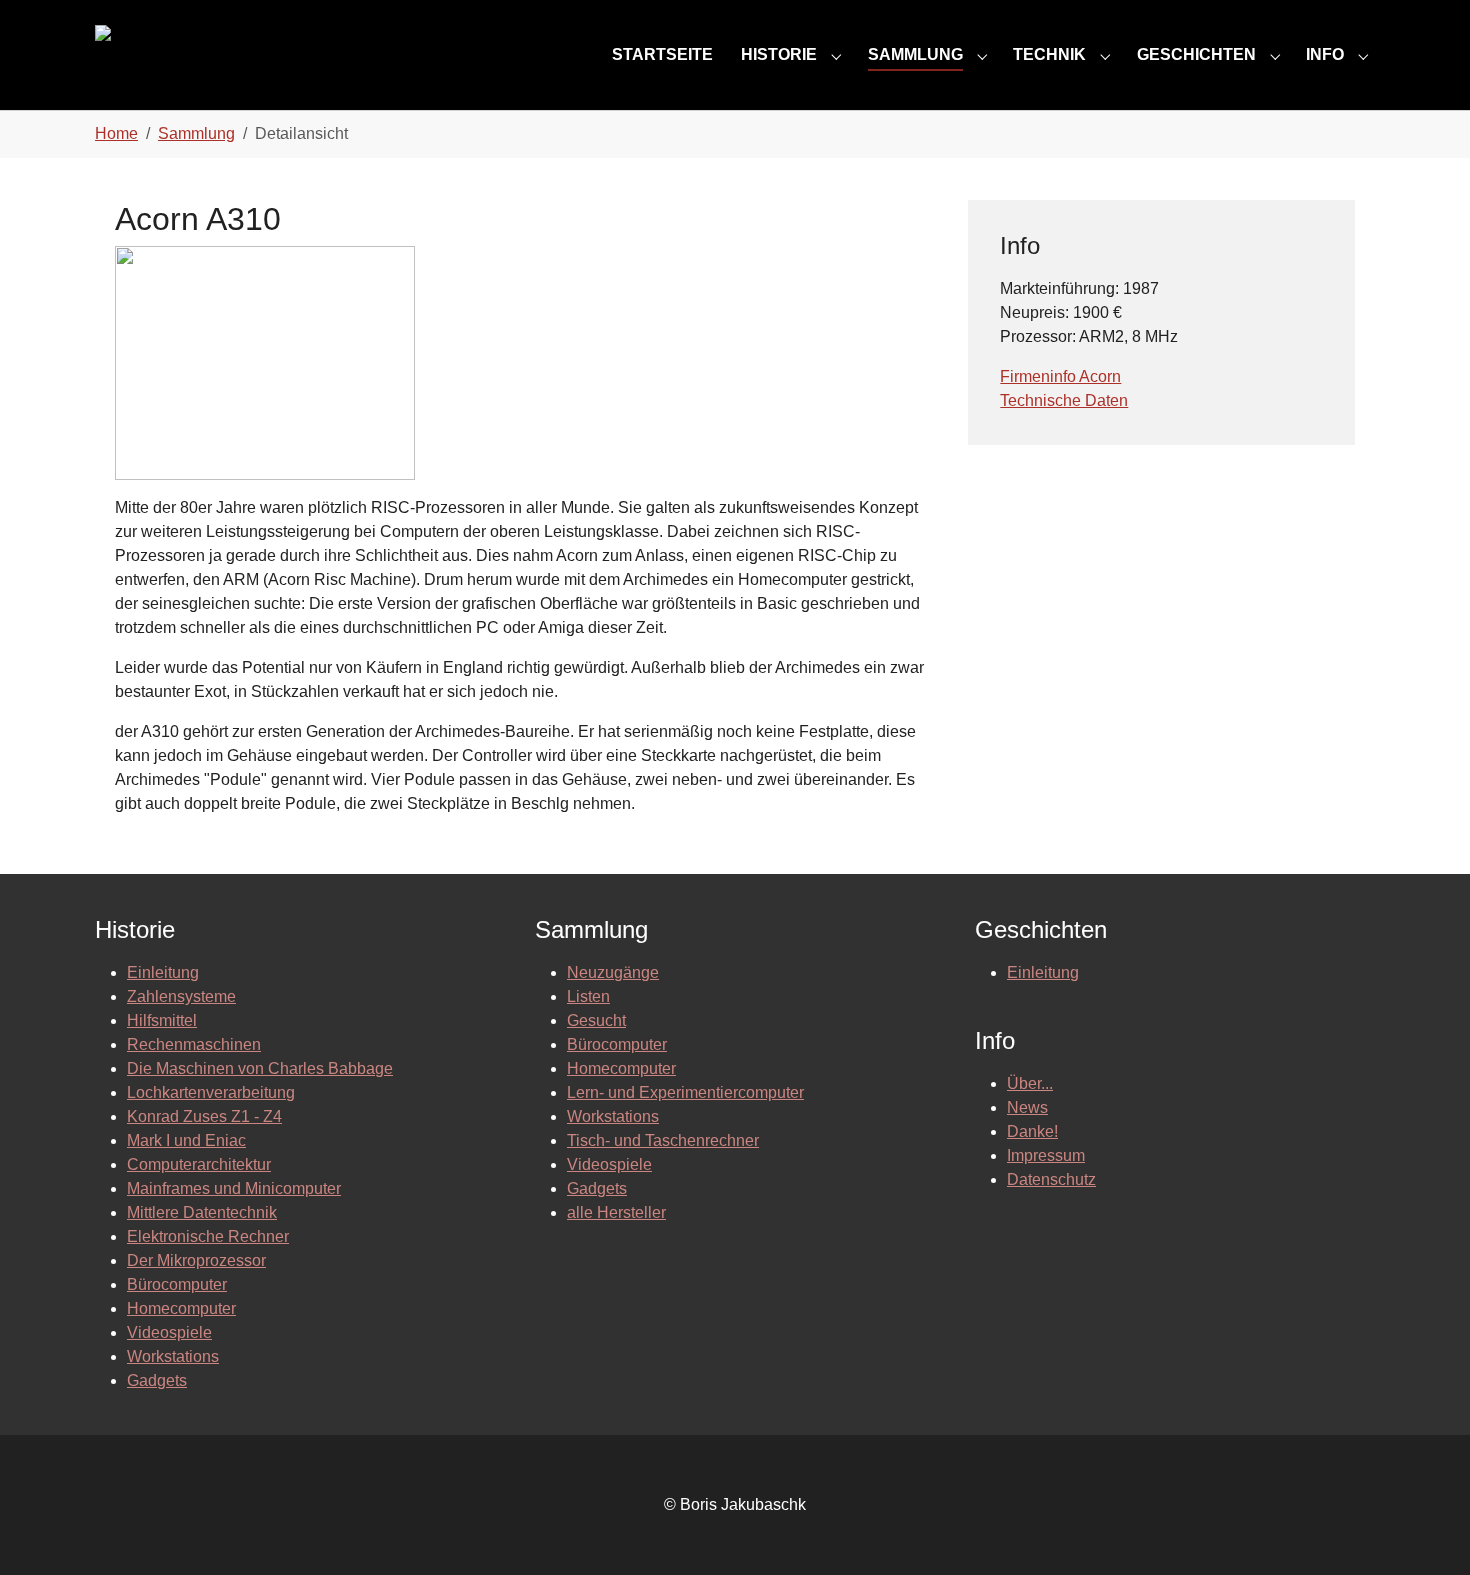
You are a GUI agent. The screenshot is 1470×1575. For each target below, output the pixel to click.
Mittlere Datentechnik (202, 1212)
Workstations (173, 1356)
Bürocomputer (177, 1284)
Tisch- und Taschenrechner (663, 1140)
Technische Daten (1064, 400)
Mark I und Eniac (186, 1140)
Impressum (1046, 1155)
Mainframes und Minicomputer (234, 1188)
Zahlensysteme (181, 996)
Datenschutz (1051, 1179)
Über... (1030, 1083)
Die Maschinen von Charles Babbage (260, 1068)
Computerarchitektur (199, 1164)
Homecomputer (181, 1308)
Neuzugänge (613, 972)
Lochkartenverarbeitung (211, 1092)
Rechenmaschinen (194, 1044)
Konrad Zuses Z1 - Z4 (204, 1116)
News (1027, 1107)
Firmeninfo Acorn (1060, 376)
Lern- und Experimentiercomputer (685, 1092)
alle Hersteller (616, 1212)
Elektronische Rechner (208, 1236)
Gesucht (596, 1020)
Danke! (1032, 1131)
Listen (588, 996)
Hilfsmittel (162, 1020)
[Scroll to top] (1426, 1531)
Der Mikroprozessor (196, 1260)
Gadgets (157, 1380)
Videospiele (169, 1332)
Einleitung (163, 972)
